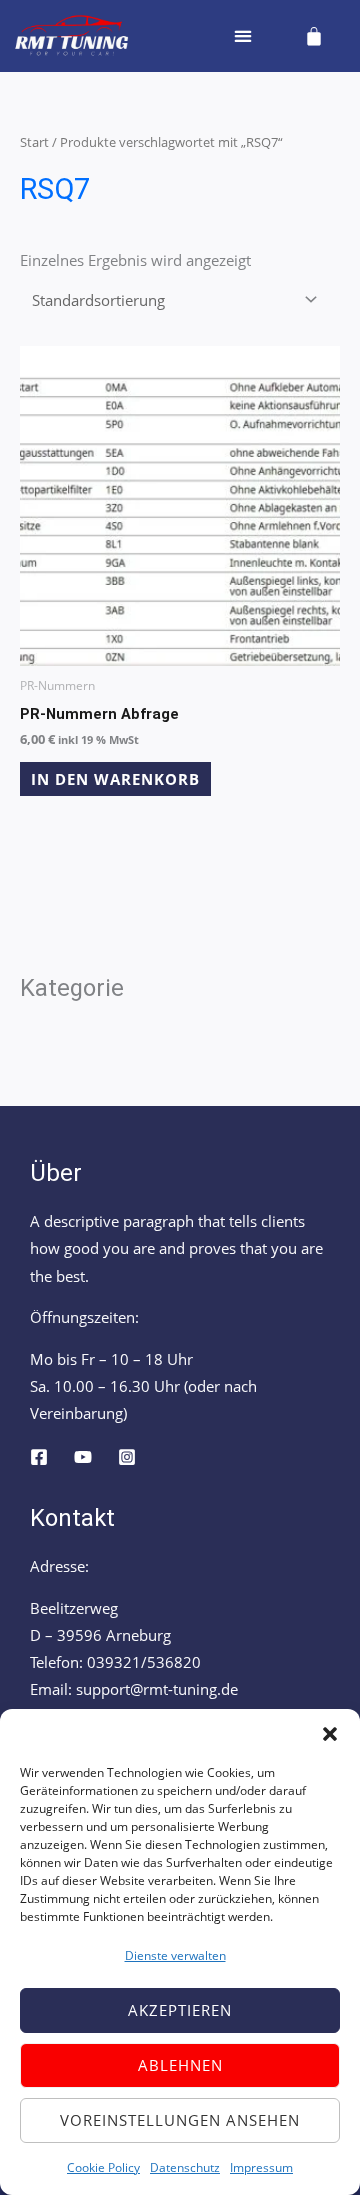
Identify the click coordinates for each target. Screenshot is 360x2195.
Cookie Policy (103, 2167)
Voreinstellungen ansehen (180, 2120)
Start (34, 142)
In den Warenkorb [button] (115, 779)
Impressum (261, 2167)
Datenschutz (185, 2167)
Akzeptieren (180, 2010)
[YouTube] (83, 1457)
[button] (330, 1734)
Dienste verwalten (175, 1955)
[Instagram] (127, 1457)
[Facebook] (39, 1457)
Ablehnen (180, 2065)
